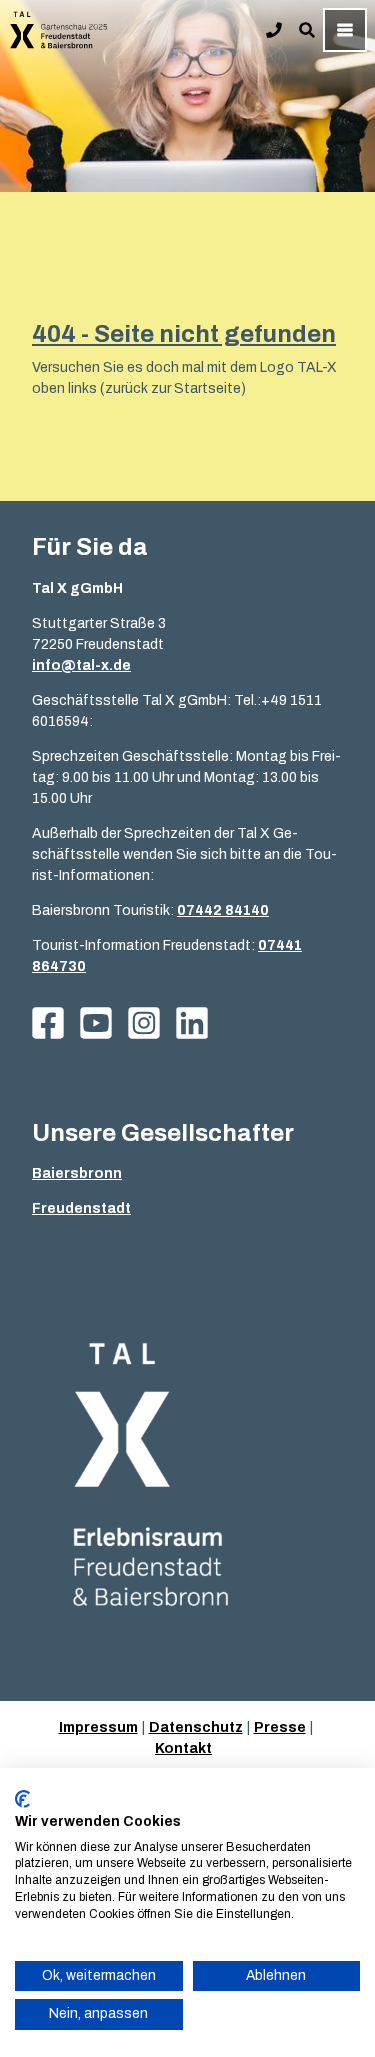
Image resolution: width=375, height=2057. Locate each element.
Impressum (98, 1727)
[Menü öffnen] (345, 30)
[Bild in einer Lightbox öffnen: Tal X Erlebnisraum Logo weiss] (187, 1476)
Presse (280, 1727)
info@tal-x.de (81, 665)
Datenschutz (196, 1727)
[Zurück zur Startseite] (59, 30)
